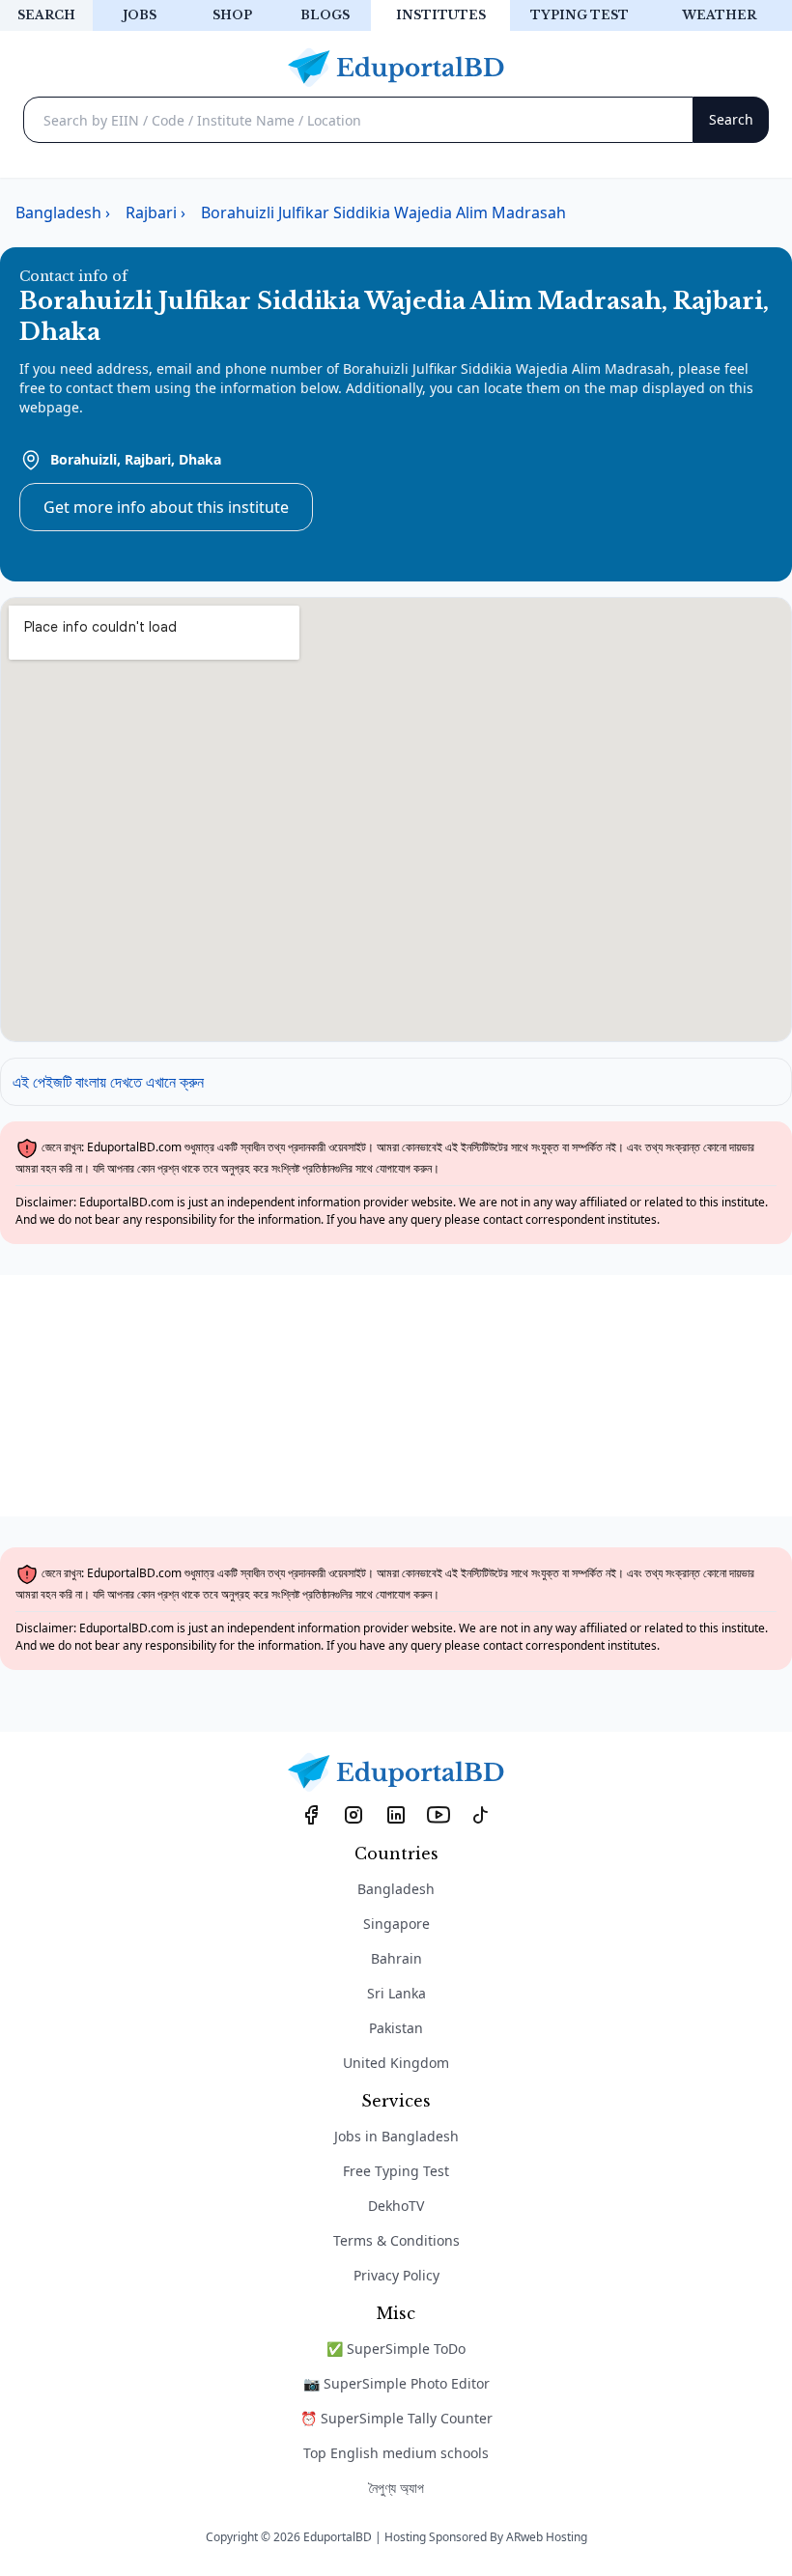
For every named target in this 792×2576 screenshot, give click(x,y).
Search (46, 15)
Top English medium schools (396, 2453)
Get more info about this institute (166, 507)
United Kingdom (396, 2063)
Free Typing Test (396, 2171)
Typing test (580, 15)
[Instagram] (354, 1814)
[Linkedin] (396, 1814)
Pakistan (396, 2028)
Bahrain (396, 1958)
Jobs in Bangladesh (396, 2136)
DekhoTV (396, 2206)
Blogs (325, 15)
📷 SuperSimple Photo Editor (396, 2383)
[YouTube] (438, 1814)
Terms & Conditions (396, 2240)
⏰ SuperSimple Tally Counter (396, 2418)
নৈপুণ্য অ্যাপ (396, 2488)
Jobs (140, 15)
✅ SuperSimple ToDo (396, 2349)
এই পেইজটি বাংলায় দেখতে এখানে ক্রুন (108, 1082)
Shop (232, 15)
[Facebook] (311, 1814)
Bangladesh (396, 1889)
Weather (719, 15)
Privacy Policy (396, 2275)
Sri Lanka (396, 1993)
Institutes (441, 15)
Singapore (396, 1924)
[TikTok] (481, 1814)
